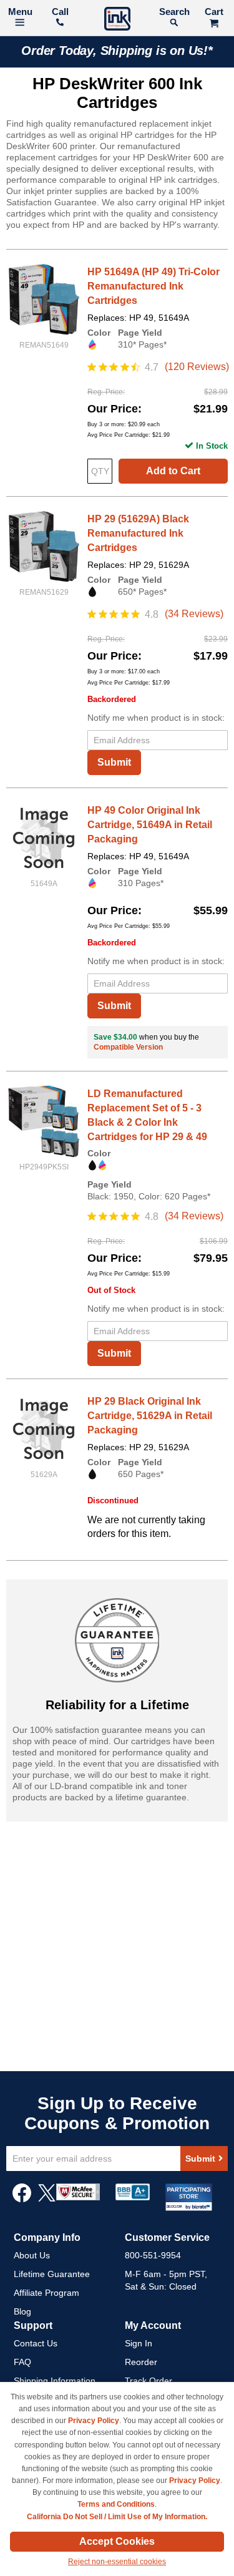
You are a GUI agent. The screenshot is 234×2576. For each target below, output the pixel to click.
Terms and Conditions (116, 2504)
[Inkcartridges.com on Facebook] (22, 2199)
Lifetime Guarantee (52, 2274)
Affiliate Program (46, 2293)
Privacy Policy (94, 2421)
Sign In (139, 2343)
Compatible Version (128, 1047)
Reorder (141, 2362)
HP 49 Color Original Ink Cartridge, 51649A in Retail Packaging (150, 825)
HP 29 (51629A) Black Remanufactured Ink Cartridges (138, 533)
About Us (32, 2255)
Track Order (149, 2381)
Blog (22, 2311)
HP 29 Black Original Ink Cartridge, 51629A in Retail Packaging (150, 1416)
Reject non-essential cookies (117, 2562)
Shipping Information (55, 2381)
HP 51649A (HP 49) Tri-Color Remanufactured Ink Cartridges (154, 286)
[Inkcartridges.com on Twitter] (47, 2199)
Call (60, 12)
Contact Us (36, 2343)
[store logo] (117, 20)
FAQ (22, 2362)
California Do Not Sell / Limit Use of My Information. (117, 2517)
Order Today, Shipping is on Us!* (117, 51)
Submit (114, 762)
